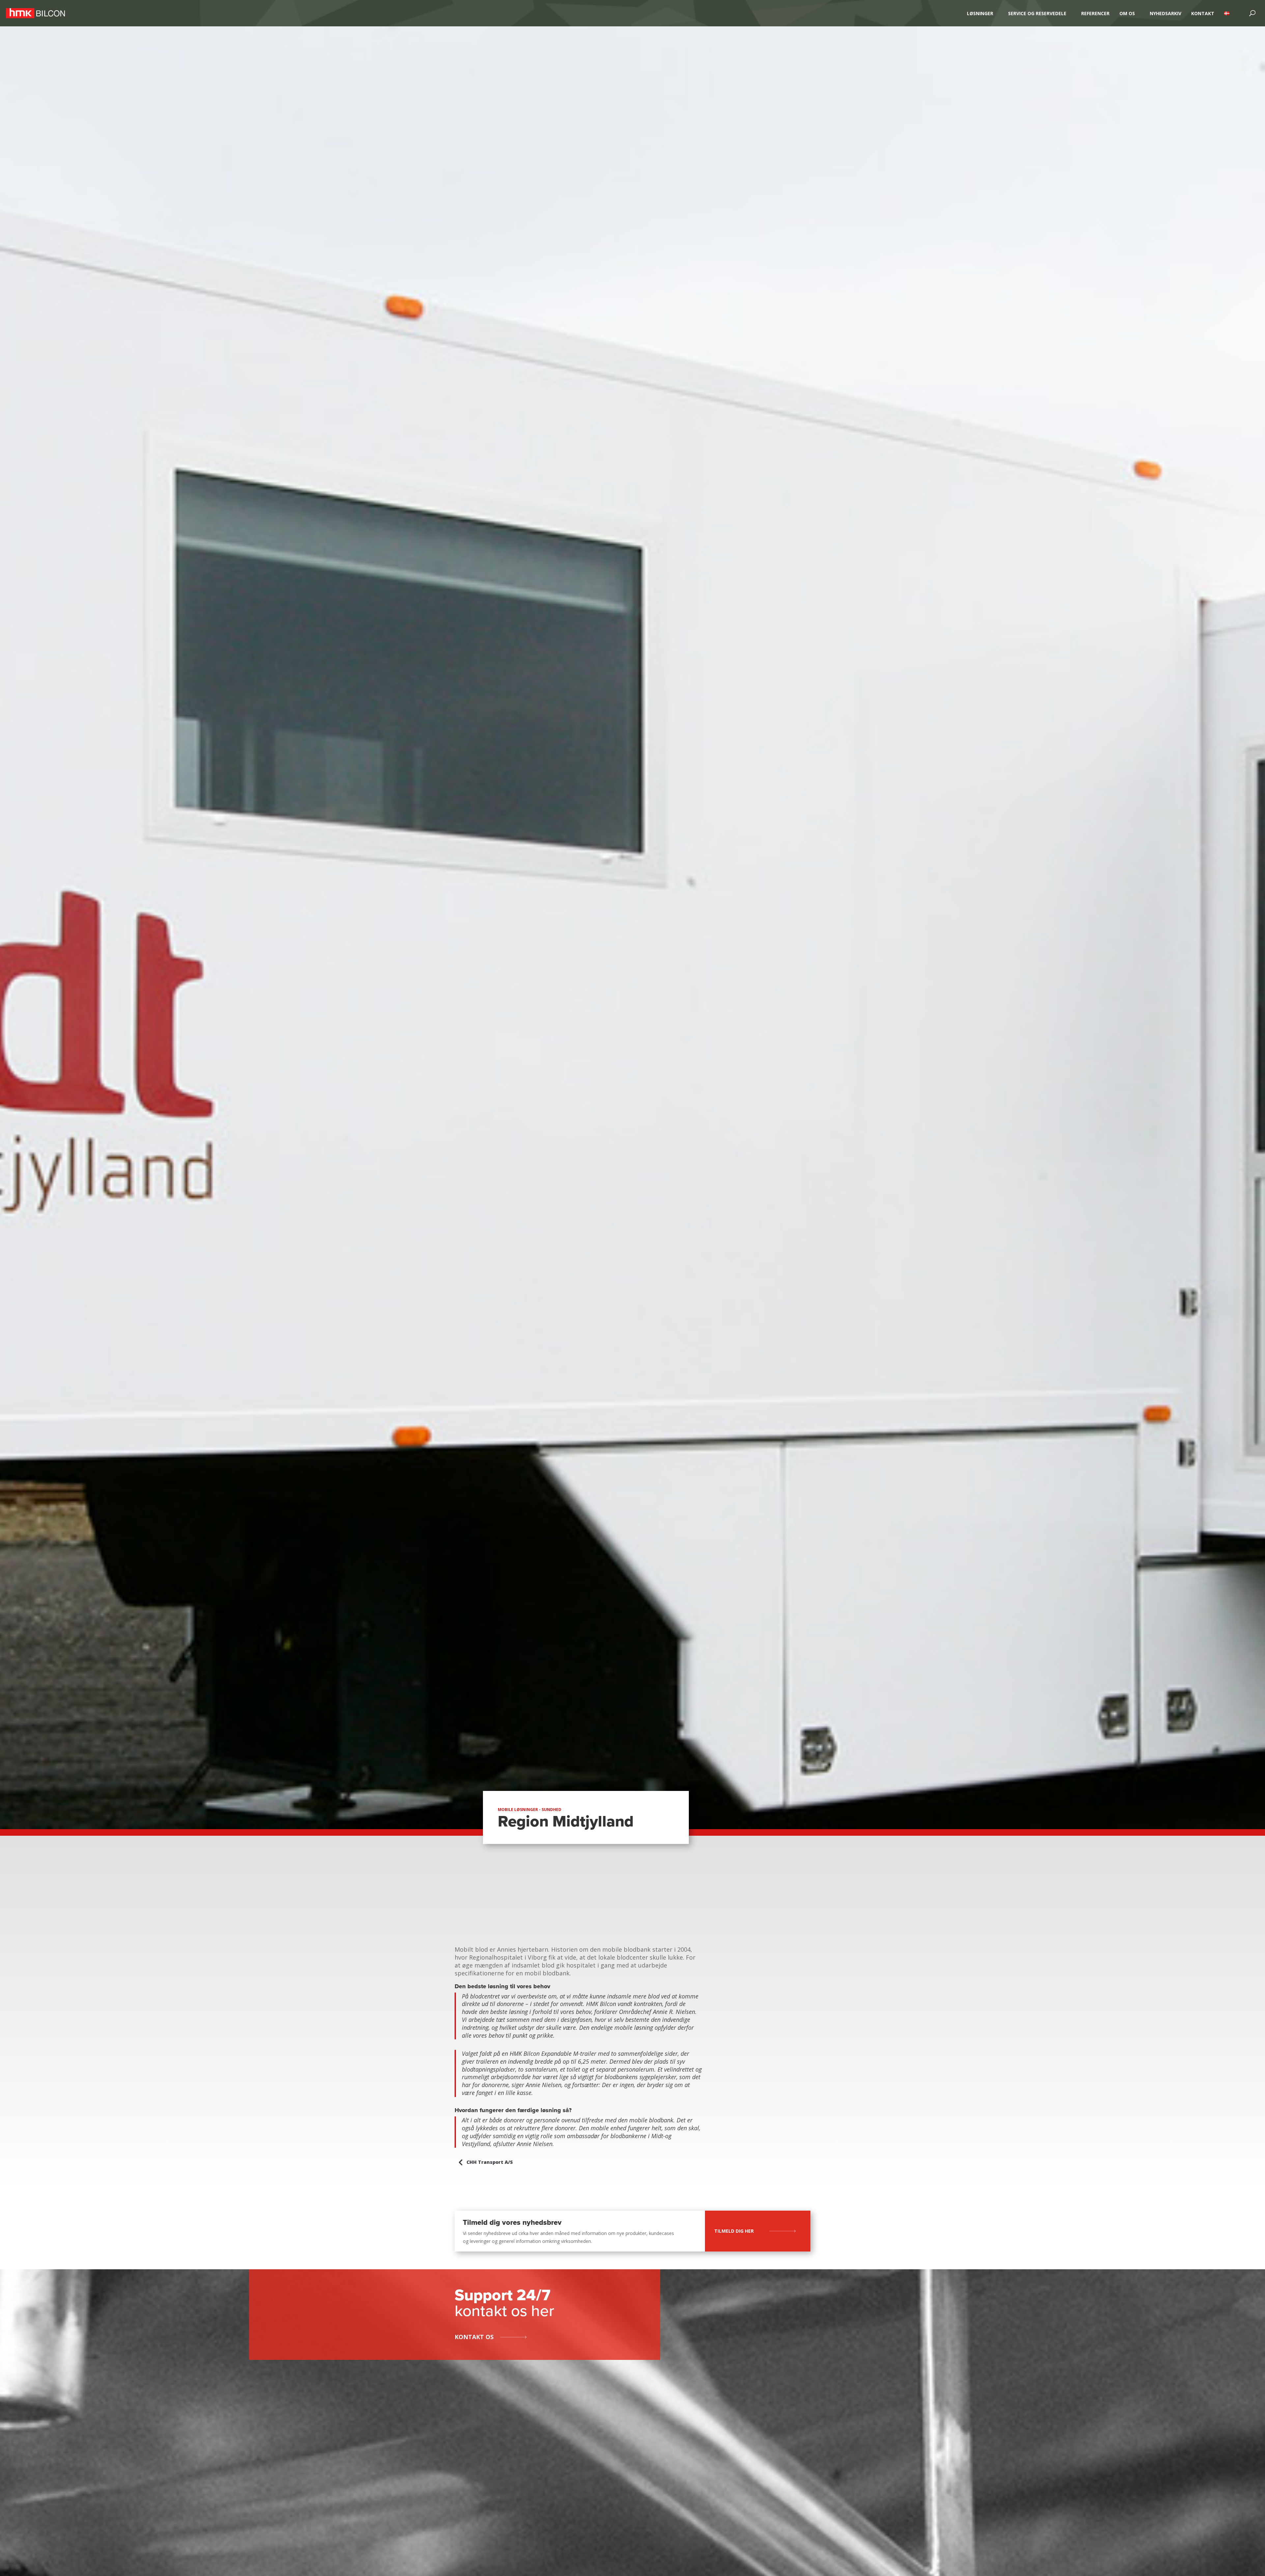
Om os (1127, 13)
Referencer (1095, 13)
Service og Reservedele (1037, 13)
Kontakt (1203, 13)
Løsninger (980, 13)
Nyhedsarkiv (1166, 13)
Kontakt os (474, 2337)
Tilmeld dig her (734, 2231)
